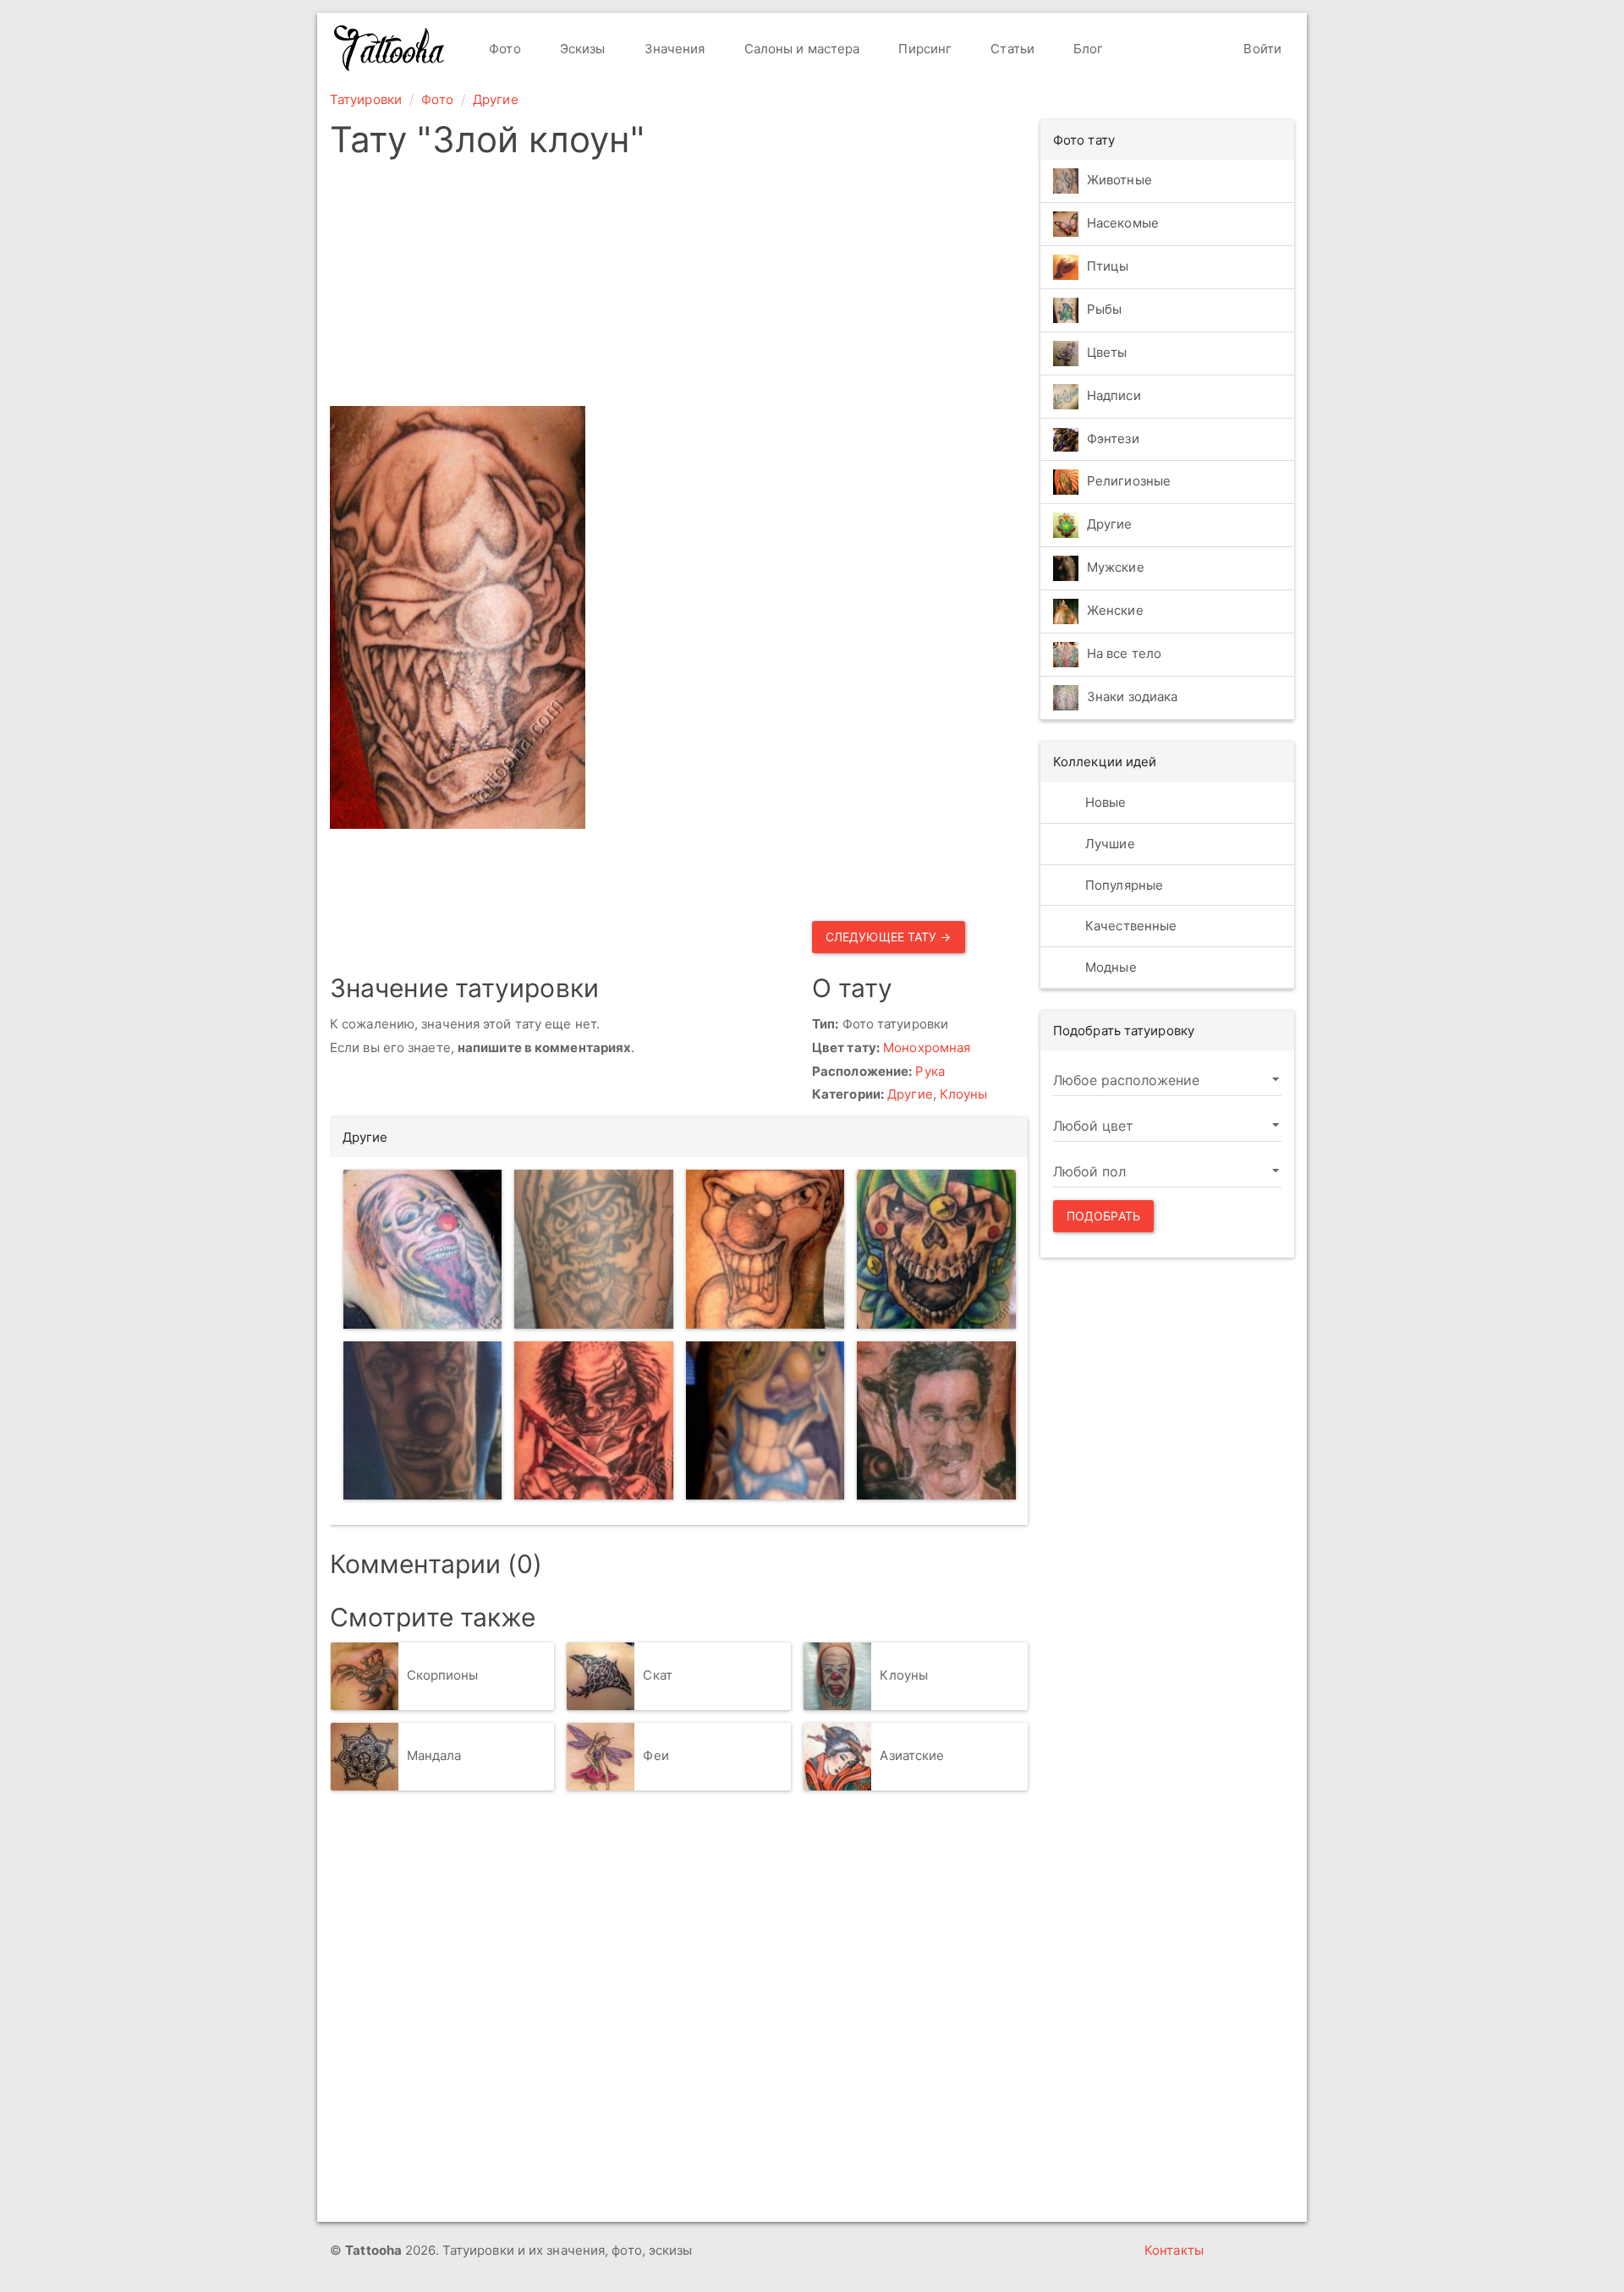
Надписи (1114, 395)
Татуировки (366, 99)
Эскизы (581, 49)
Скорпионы (443, 1675)
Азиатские (912, 1755)
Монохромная (927, 1047)
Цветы (1107, 352)
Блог (1087, 49)
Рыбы (1104, 309)
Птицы (1108, 266)
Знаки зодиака (1132, 697)
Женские (1115, 611)
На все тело (1124, 654)
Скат (657, 1675)
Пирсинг (923, 49)
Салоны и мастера (801, 49)
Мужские (1116, 568)
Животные (1119, 180)
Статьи (1011, 49)
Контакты (1174, 2250)
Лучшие (1108, 844)
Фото (503, 49)
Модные (1109, 967)
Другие (496, 99)
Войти (1261, 49)
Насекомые (1123, 223)
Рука (930, 1071)
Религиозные (1129, 482)
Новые (1104, 802)
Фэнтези (1113, 439)
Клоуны (964, 1094)
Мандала (434, 1755)
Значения (673, 49)
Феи (656, 1755)
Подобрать (1103, 1216)
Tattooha (390, 48)
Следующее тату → (889, 937)
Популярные (1122, 885)
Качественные (1129, 926)
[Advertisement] (679, 288)
